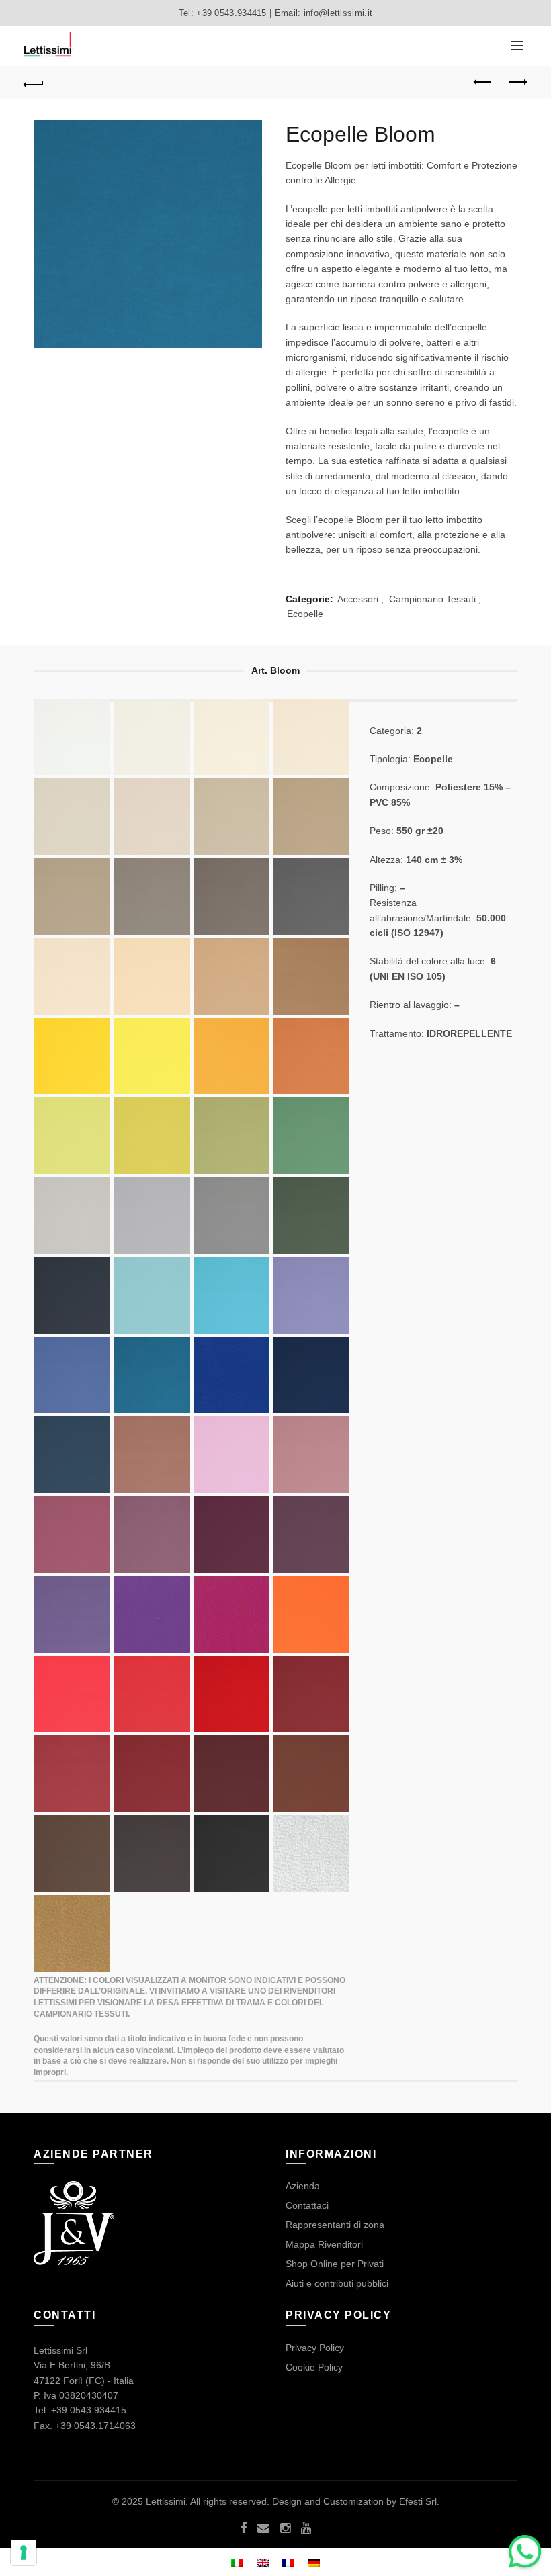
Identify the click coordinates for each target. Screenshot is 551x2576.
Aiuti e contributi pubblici (337, 2283)
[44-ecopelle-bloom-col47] (232, 1534)
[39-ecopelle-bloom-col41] (232, 1455)
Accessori (358, 599)
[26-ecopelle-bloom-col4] (72, 1215)
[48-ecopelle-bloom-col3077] (232, 1614)
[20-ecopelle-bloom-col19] (152, 1056)
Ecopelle (305, 614)
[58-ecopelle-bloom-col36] (311, 1614)
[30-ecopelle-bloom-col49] (152, 1295)
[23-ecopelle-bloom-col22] (232, 1136)
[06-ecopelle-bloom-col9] (152, 817)
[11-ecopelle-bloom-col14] (152, 896)
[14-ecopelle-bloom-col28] (152, 1774)
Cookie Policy (314, 2367)
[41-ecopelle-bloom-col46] (72, 1534)
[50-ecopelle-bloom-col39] (311, 1694)
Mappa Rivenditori (324, 2244)
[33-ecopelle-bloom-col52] (72, 1375)
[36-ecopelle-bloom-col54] (311, 1375)
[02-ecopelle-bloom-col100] (152, 737)
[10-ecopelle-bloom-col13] (72, 896)
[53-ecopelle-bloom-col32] (311, 1774)
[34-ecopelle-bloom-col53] (152, 1375)
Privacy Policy (315, 2348)
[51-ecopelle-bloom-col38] (72, 1774)
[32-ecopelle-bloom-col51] (311, 1295)
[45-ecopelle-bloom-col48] (311, 1534)
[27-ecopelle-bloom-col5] (152, 1215)
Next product (517, 83)
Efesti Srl (418, 2501)
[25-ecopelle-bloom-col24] (311, 1215)
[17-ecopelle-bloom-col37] (311, 1056)
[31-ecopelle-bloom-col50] (232, 1295)
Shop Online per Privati (335, 2264)
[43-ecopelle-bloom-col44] (152, 1455)
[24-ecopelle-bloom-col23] (311, 1136)
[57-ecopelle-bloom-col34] (152, 1694)
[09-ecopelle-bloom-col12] (311, 817)
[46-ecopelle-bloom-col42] (72, 1614)
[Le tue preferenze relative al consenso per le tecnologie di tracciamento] (24, 2552)
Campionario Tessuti (432, 599)
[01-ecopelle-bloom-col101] (72, 737)
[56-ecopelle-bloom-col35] (232, 1694)
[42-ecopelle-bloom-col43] (152, 1534)
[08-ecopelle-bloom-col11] (232, 817)
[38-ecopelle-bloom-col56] (72, 1295)
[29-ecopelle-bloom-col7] (311, 896)
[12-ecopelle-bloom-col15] (232, 896)
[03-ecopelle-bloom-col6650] (232, 737)
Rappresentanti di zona (335, 2225)
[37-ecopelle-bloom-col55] (72, 1455)
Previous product (484, 83)
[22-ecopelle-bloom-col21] (72, 1136)
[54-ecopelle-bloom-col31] (72, 1853)
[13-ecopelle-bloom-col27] (152, 976)
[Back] (34, 83)
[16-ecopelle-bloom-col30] (311, 976)
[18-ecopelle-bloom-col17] (232, 1056)
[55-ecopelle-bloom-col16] (152, 1853)
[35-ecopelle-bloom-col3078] (232, 1375)
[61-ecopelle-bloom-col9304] (72, 1933)
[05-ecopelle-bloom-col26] (72, 976)
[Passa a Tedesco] (314, 2562)
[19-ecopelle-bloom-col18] (72, 1056)
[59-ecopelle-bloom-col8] (232, 1853)
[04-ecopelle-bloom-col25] (311, 737)
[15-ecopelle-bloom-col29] (232, 976)
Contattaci (307, 2205)
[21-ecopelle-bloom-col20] (152, 1136)
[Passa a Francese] (288, 2562)
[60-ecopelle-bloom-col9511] (311, 1853)
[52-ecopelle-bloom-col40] (232, 1774)
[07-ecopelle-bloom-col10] (72, 817)
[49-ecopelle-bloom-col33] (72, 1694)
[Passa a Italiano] (237, 2562)
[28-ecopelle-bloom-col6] (232, 1215)
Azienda (303, 2186)
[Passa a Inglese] (263, 2562)
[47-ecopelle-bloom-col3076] (152, 1614)
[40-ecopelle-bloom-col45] (311, 1455)
